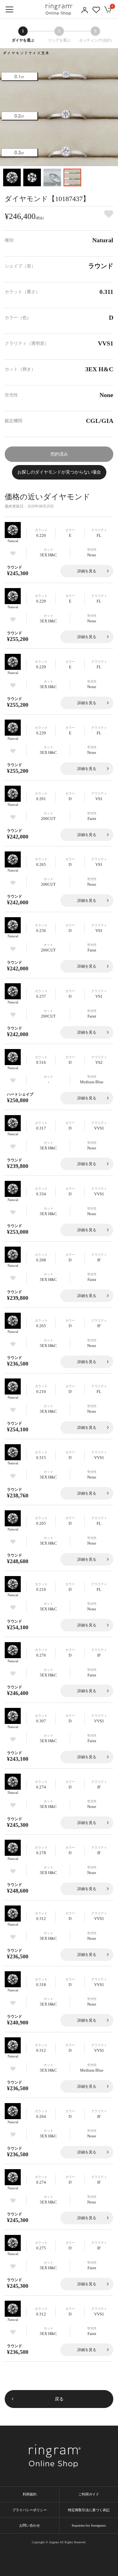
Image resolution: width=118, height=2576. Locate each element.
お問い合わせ (30, 2525)
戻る (59, 2399)
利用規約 (30, 2494)
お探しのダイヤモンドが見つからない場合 (59, 472)
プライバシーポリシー (30, 2510)
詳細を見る (87, 571)
